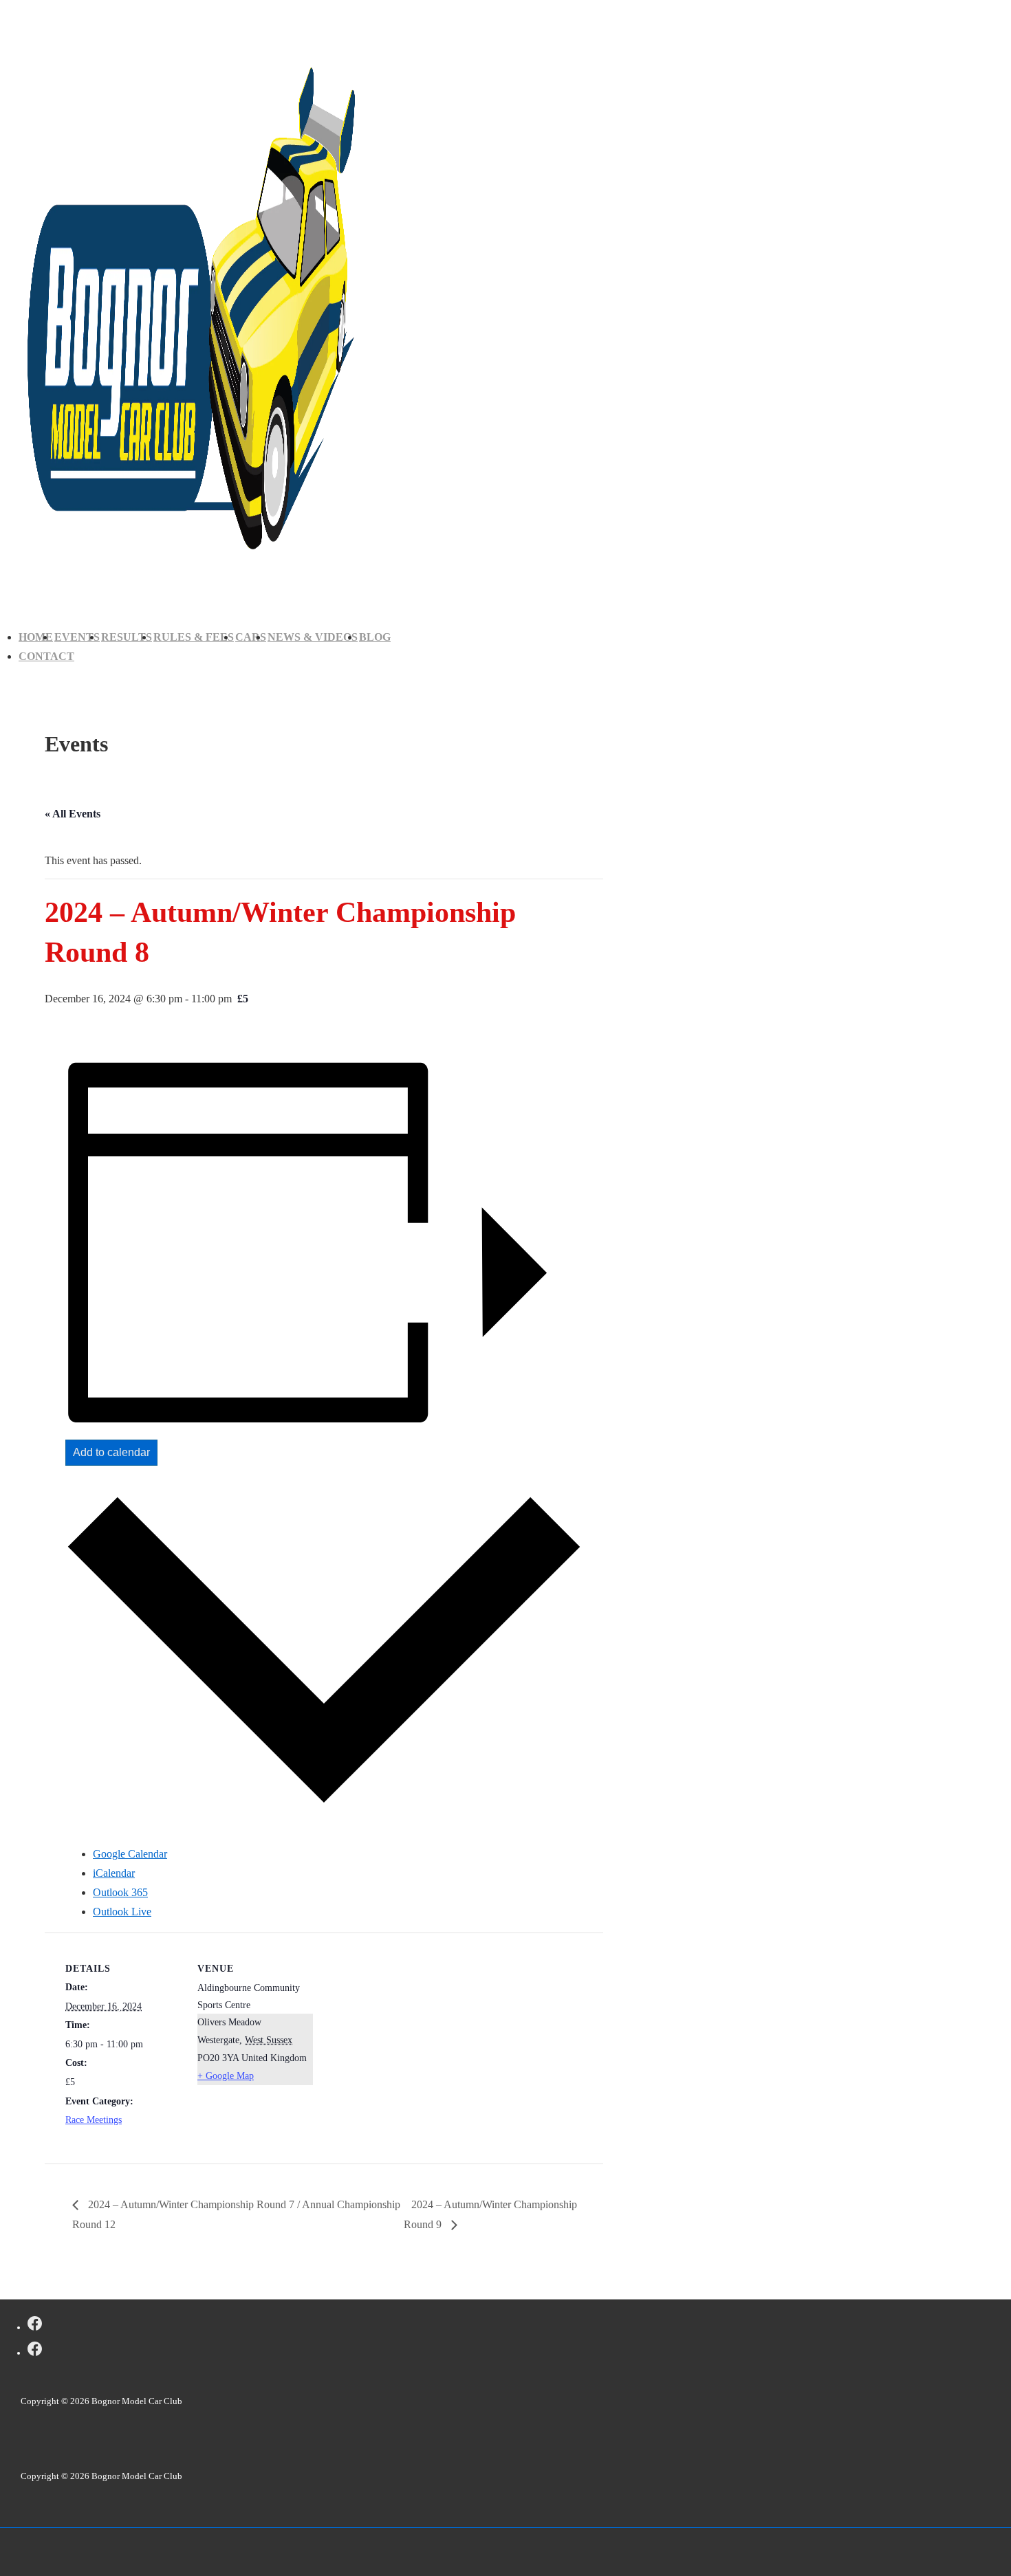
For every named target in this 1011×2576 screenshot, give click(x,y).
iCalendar (114, 1873)
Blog (375, 637)
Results (127, 637)
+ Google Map (226, 2076)
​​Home (36, 637)
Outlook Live (122, 1912)
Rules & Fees (194, 637)
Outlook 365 (120, 1892)
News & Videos (313, 637)
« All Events (73, 814)
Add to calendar (111, 1452)
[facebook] (35, 2326)
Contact (46, 656)
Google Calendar (130, 1854)
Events (77, 637)
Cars (251, 637)
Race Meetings (94, 2120)
